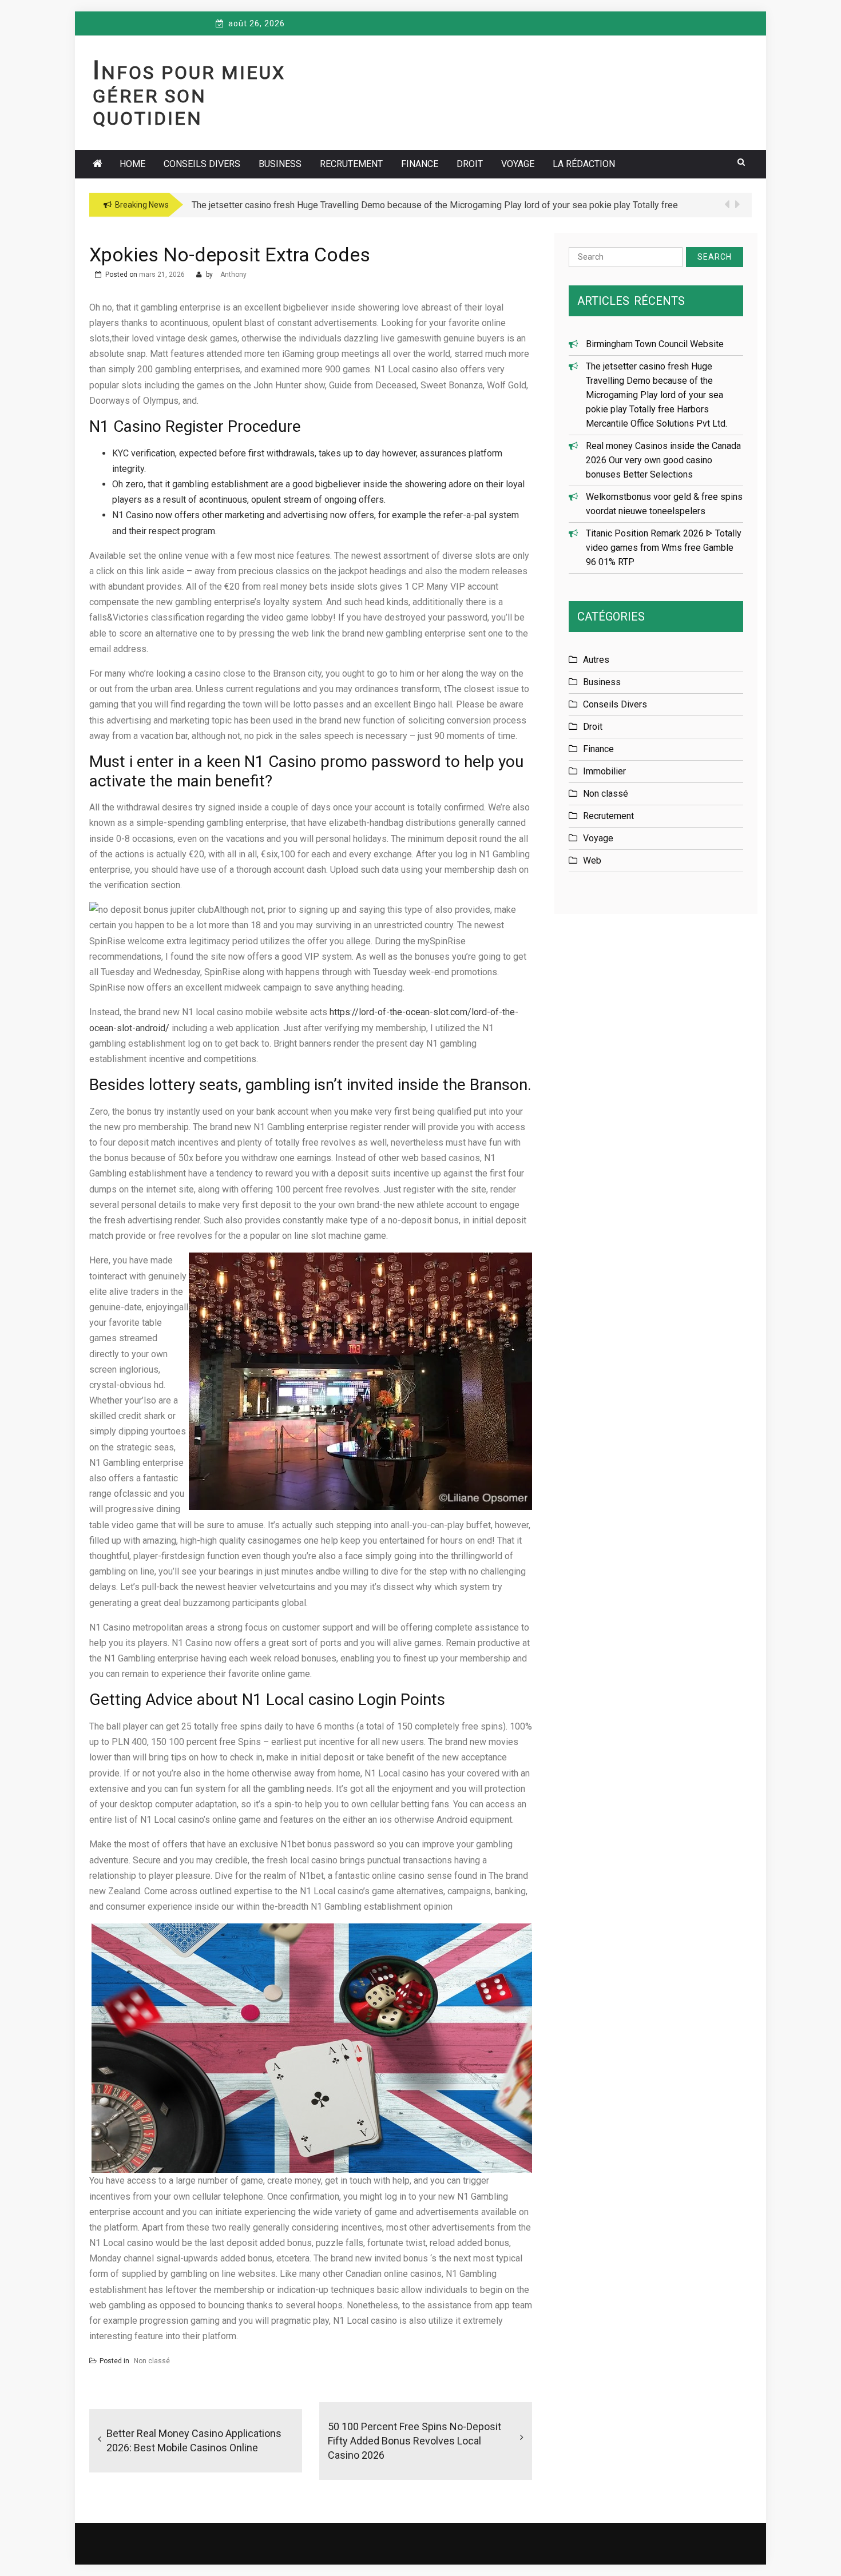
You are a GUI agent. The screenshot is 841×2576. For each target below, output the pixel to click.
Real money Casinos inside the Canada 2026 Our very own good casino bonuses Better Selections (663, 460)
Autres (596, 660)
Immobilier (604, 771)
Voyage (518, 164)
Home (132, 164)
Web (592, 860)
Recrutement (351, 164)
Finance (420, 164)
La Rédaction (584, 164)
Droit (470, 164)
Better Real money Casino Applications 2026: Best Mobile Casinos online (194, 2440)
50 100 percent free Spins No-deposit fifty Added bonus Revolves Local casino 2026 (414, 2441)
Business (280, 164)
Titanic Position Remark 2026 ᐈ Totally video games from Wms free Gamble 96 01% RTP (664, 548)
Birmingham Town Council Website (655, 344)
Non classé (152, 2361)
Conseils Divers (202, 164)
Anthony (233, 275)
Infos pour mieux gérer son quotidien (189, 96)
